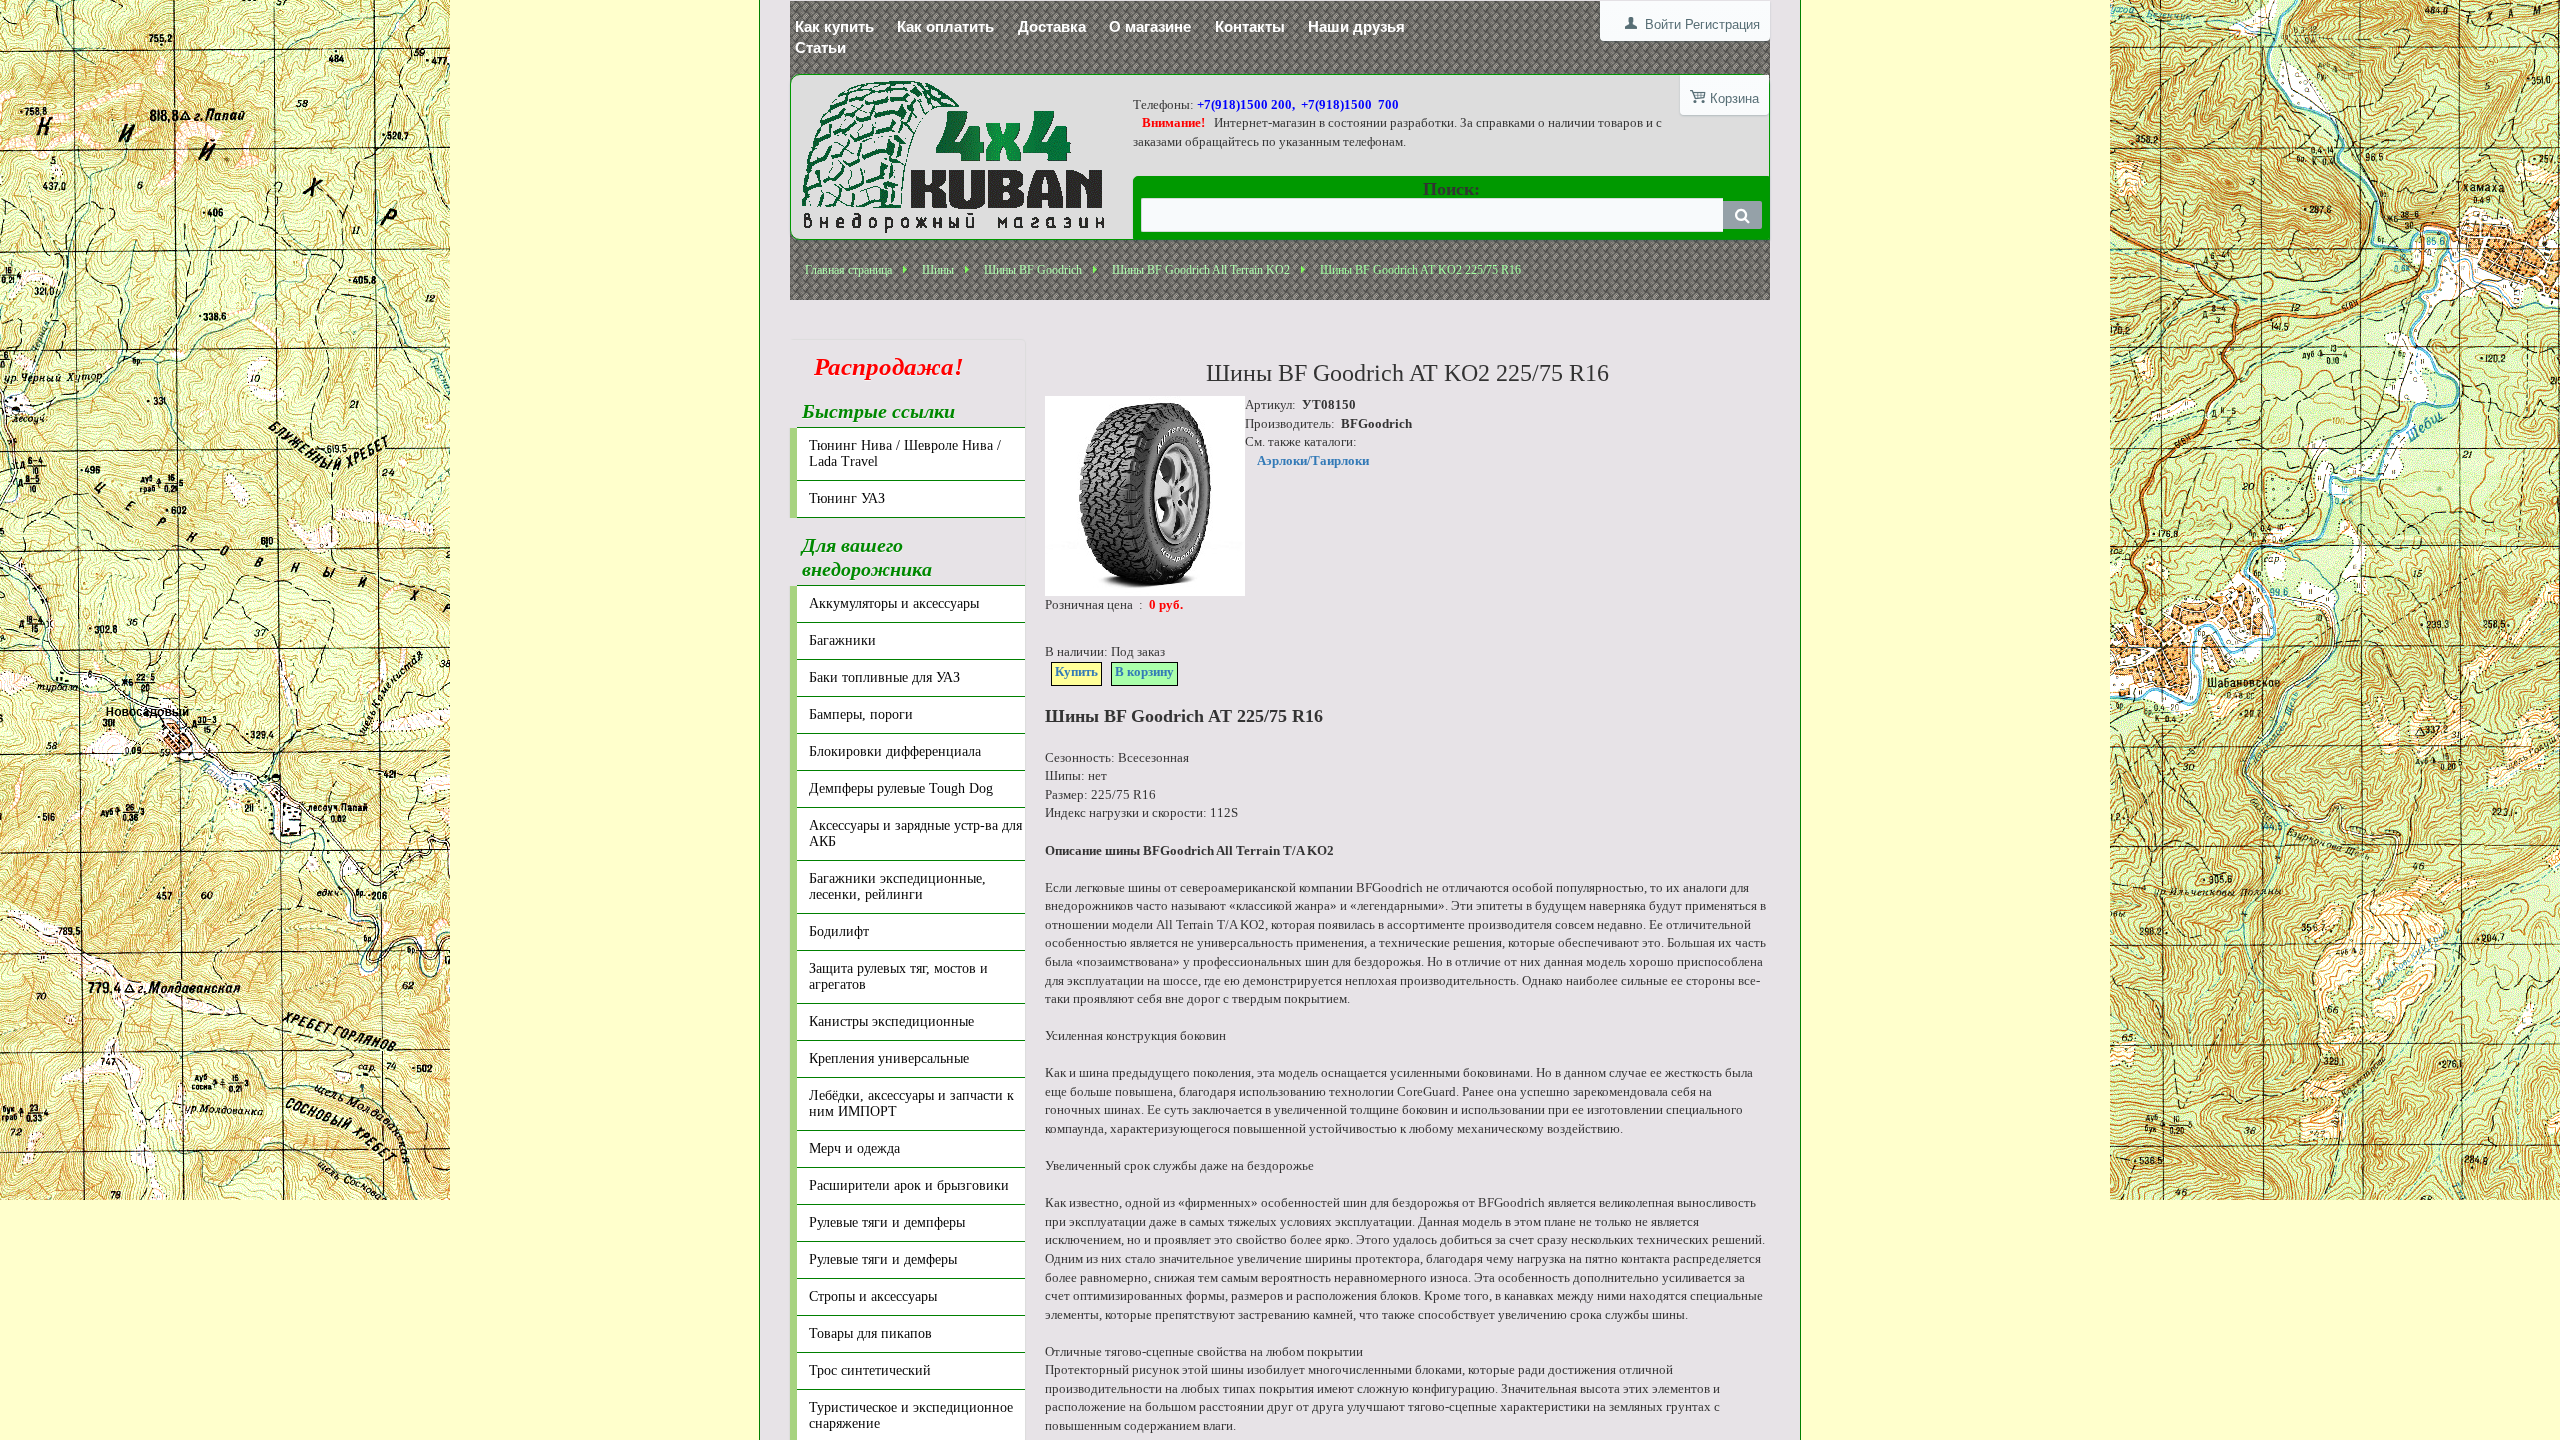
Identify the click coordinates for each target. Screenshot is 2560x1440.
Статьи (820, 47)
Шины (938, 270)
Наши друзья (1356, 26)
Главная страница (848, 270)
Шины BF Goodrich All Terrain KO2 (1201, 270)
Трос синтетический (870, 1370)
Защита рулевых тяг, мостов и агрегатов (898, 976)
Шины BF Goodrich (1033, 270)
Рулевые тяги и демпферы (887, 1222)
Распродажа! (883, 366)
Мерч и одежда (854, 1148)
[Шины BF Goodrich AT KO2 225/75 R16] (1145, 496)
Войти (1663, 24)
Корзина (1734, 98)
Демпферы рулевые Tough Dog (901, 788)
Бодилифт (839, 931)
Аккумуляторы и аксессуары (894, 603)
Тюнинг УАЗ (847, 498)
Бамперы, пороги (861, 714)
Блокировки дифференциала (895, 751)
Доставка (1052, 26)
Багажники (842, 640)
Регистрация (1722, 24)
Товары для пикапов (870, 1333)
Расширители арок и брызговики (909, 1185)
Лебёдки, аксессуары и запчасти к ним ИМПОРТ (911, 1103)
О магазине (1150, 26)
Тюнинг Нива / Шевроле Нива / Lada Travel (905, 453)
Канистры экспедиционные (891, 1021)
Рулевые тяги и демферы (883, 1259)
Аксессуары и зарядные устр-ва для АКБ (915, 833)
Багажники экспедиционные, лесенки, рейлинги (897, 886)
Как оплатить (945, 26)
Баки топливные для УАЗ (884, 677)
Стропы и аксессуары (873, 1296)
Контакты (1250, 26)
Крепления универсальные (889, 1058)
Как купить (834, 26)
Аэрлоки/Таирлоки (1313, 460)
